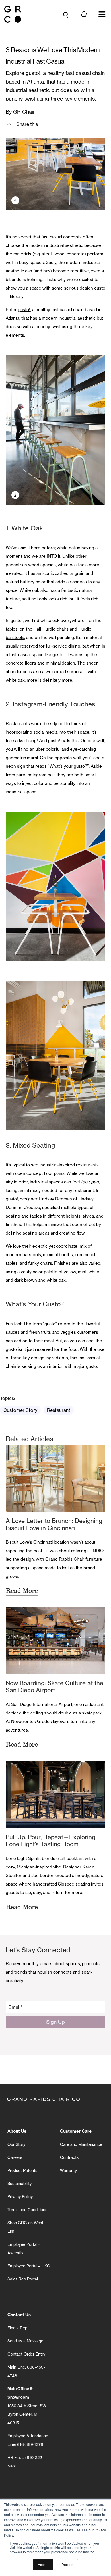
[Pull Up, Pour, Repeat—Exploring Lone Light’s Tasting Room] (55, 1794)
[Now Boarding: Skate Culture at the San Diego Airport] (55, 1641)
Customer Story (20, 1410)
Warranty (68, 2171)
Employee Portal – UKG (29, 2266)
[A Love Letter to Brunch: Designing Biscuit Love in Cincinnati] (55, 1478)
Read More (22, 1591)
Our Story (16, 2144)
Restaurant (59, 1410)
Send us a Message (25, 2341)
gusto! (24, 310)
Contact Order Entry (26, 2354)
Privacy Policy (20, 2197)
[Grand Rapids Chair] (13, 14)
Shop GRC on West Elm (25, 2227)
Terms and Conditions (27, 2210)
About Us (17, 2131)
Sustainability (19, 2184)
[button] (102, 14)
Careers (15, 2157)
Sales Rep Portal (23, 2279)
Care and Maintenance (81, 2144)
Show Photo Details (15, 200)
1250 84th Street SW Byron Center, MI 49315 (27, 2406)
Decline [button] (67, 2564)
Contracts (69, 2157)
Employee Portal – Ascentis (24, 2249)
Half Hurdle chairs (51, 629)
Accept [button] (43, 2564)
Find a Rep (17, 2328)
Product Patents (22, 2171)
